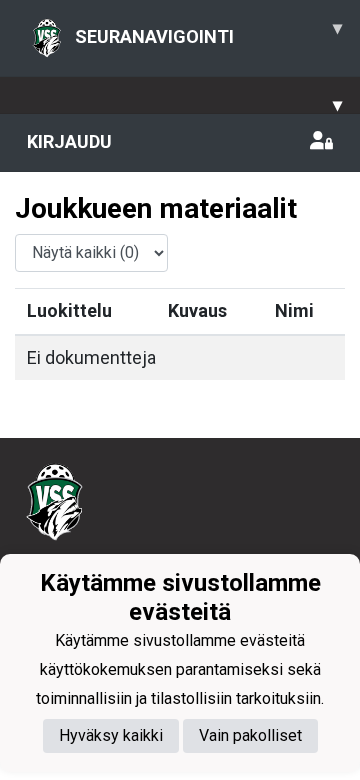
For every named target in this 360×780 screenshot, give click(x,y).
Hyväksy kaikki (111, 735)
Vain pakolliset (250, 735)
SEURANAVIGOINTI (208, 32)
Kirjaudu (69, 141)
